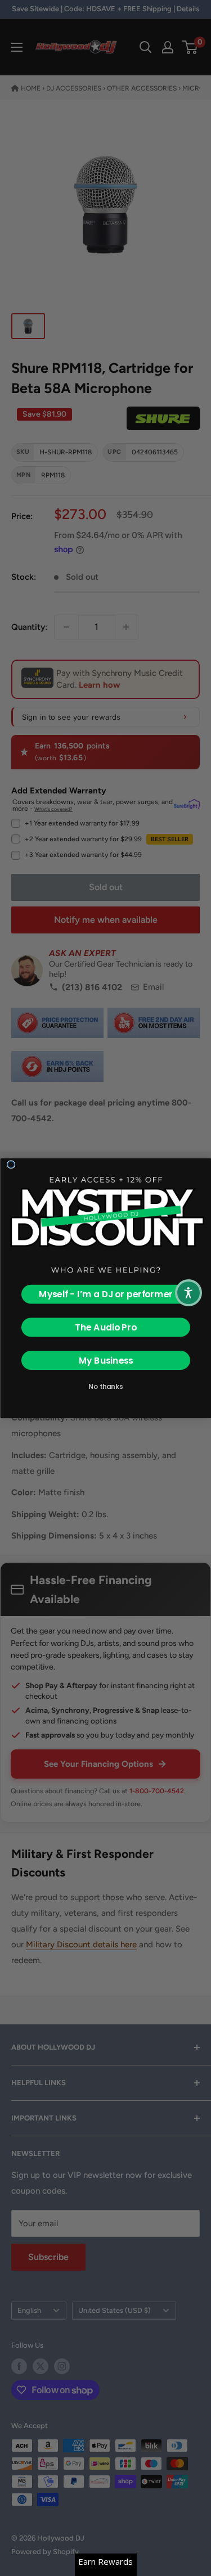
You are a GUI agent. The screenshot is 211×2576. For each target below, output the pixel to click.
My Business (105, 1360)
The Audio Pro (105, 1327)
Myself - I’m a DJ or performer (106, 1294)
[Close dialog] (11, 1164)
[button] (188, 1293)
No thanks (105, 1386)
